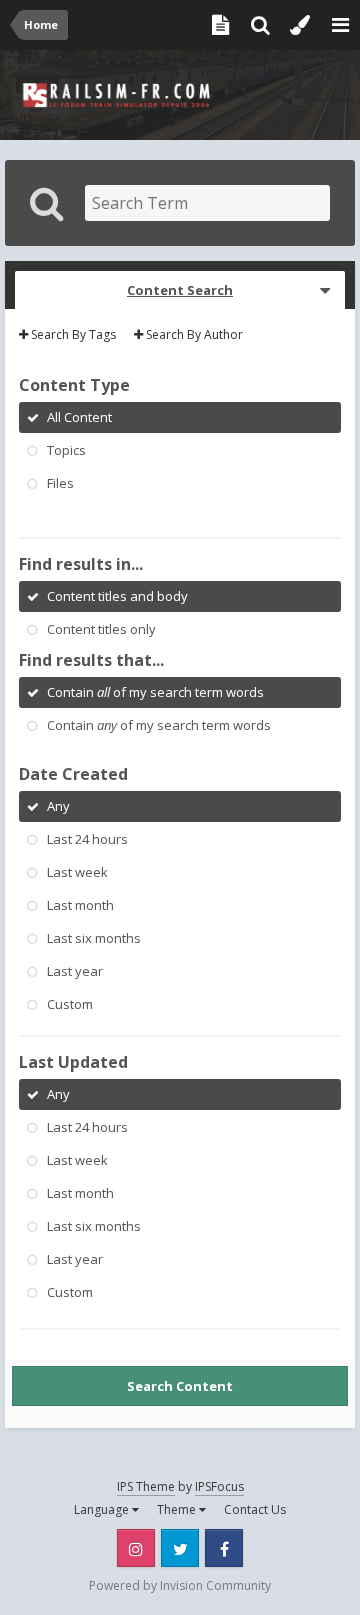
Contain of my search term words (155, 692)
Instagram (136, 1548)
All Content (79, 417)
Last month (80, 905)
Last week (77, 872)
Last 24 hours (87, 839)
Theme (178, 1509)
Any (58, 806)
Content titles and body (117, 596)
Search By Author (193, 334)
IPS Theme (146, 1486)
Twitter (180, 1548)
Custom (70, 1004)
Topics (66, 450)
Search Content (180, 1386)
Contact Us (255, 1509)
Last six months (94, 938)
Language (103, 1509)
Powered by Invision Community (180, 1585)
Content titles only (101, 629)
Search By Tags (72, 334)
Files (60, 483)
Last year (75, 971)
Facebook (224, 1548)
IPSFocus (219, 1486)
